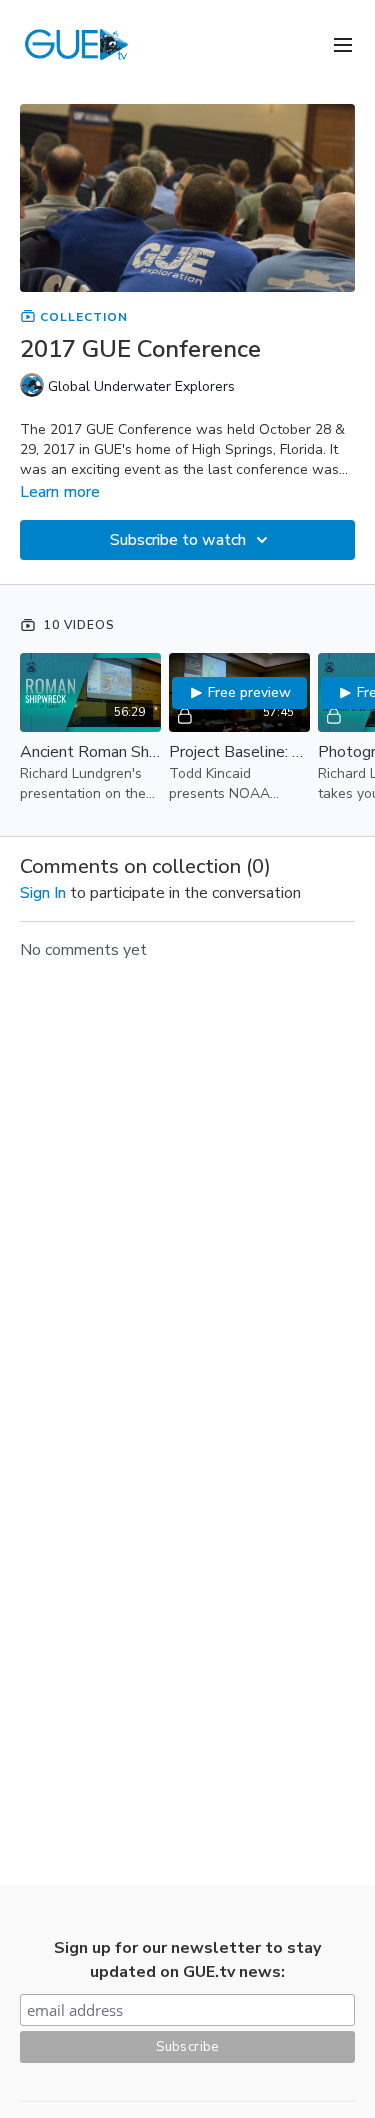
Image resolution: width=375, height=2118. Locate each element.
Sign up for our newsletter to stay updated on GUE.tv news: (187, 1960)
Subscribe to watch (178, 540)
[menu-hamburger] (343, 43)
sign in (43, 893)
